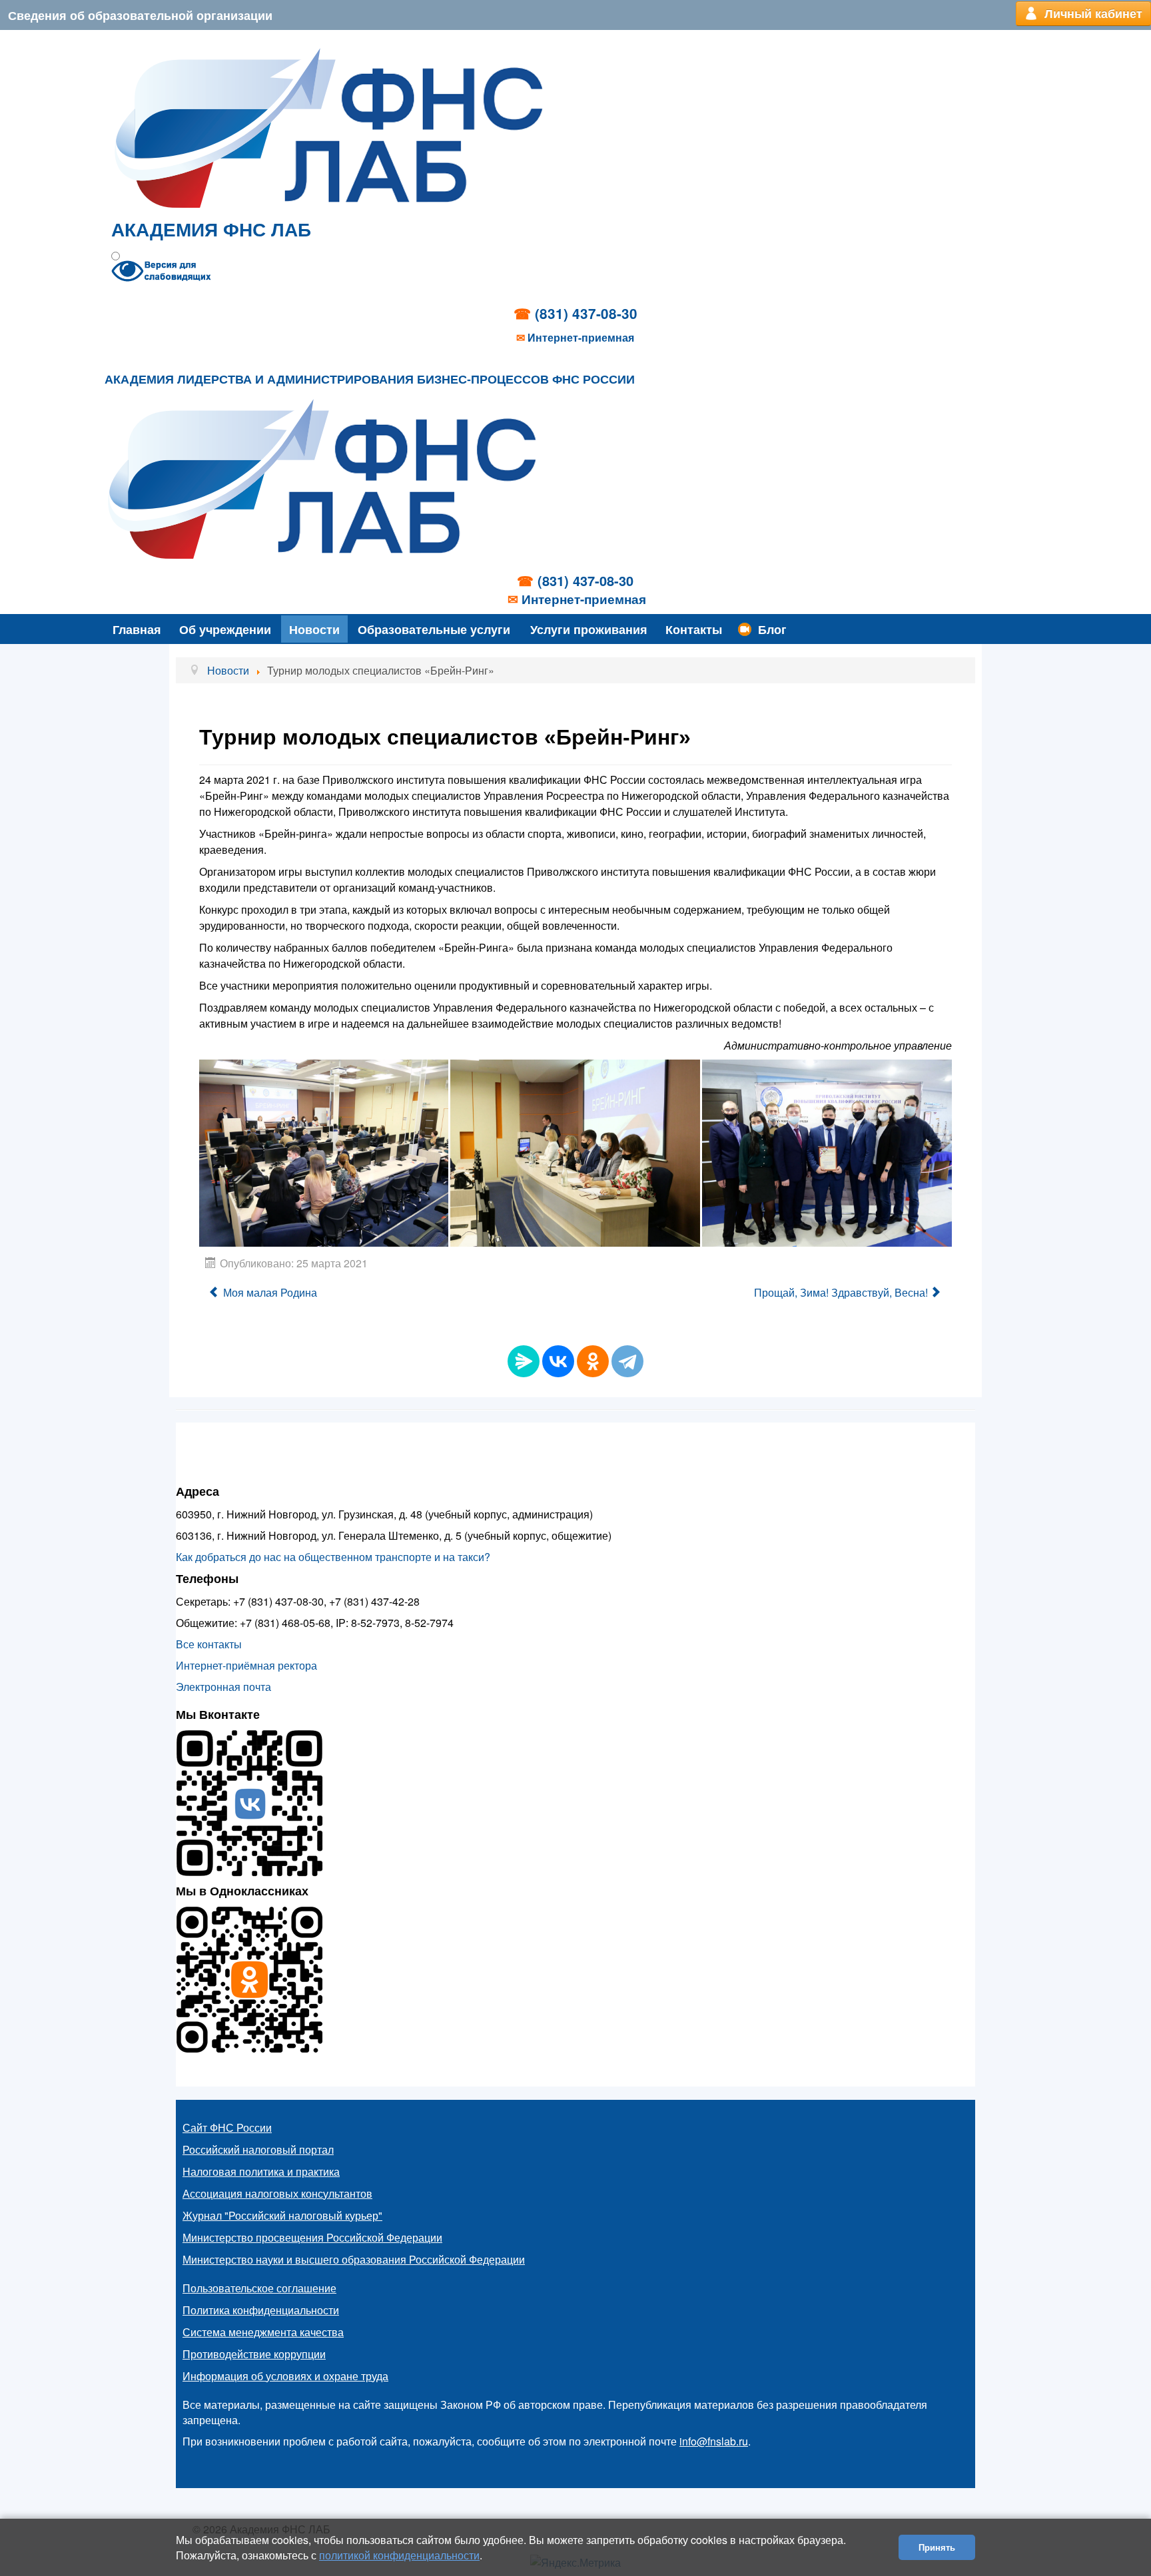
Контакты (694, 629)
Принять (937, 2547)
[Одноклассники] (593, 1361)
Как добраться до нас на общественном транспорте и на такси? (333, 1557)
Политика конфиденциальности (261, 2310)
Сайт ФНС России (227, 2127)
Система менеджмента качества (263, 2332)
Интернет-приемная (581, 338)
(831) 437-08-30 (586, 313)
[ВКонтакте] (558, 1361)
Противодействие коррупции (254, 2354)
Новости (314, 629)
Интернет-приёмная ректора (246, 1665)
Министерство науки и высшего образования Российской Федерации (354, 2259)
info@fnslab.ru (714, 2441)
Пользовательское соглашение (259, 2288)
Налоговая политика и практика (261, 2171)
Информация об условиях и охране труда (285, 2376)
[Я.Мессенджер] (524, 1361)
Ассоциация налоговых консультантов (277, 2193)
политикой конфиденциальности (399, 2555)
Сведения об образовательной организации (140, 15)
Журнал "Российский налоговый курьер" (282, 2215)
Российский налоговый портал (258, 2149)
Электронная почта (223, 1687)
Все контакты (209, 1644)
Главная (137, 629)
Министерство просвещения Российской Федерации (312, 2237)
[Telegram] (627, 1361)
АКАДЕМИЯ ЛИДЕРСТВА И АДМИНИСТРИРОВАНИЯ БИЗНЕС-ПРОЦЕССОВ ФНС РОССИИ (370, 380)
